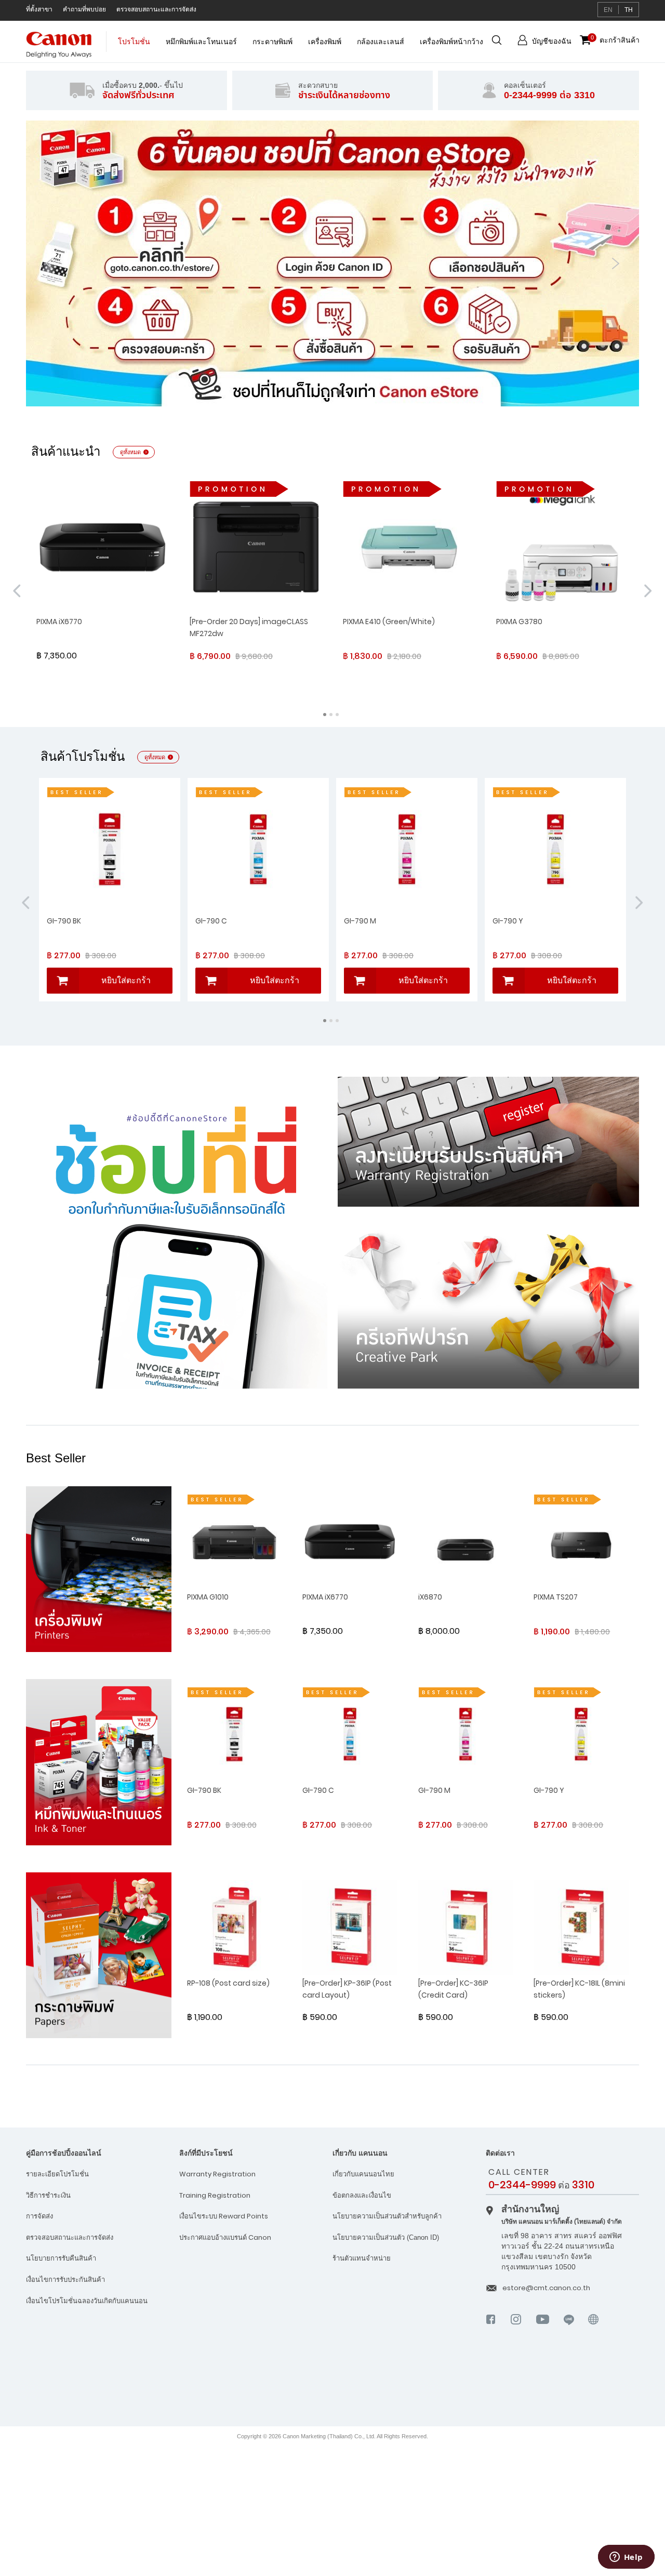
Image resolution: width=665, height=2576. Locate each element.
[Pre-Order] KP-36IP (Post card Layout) (347, 1989)
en (608, 10)
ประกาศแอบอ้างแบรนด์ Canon (225, 2237)
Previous (49, 263)
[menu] (301, 47)
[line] (569, 2328)
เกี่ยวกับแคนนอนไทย (363, 2174)
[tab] (103, 2153)
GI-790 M (360, 921)
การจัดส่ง (39, 2216)
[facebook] (491, 2328)
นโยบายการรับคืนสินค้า (61, 2258)
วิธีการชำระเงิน (48, 2195)
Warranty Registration (217, 2174)
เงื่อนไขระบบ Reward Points (224, 2216)
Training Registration (215, 2195)
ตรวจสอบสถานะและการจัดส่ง (156, 9)
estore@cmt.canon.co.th (546, 2288)
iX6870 (430, 1597)
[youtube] (543, 2328)
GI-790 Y (508, 921)
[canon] (594, 2333)
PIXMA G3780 (519, 622)
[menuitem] (134, 47)
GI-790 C (211, 921)
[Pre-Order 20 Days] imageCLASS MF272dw (249, 628)
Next (616, 263)
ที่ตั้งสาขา (39, 9)
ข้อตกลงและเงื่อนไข (362, 2195)
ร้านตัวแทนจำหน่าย (362, 2258)
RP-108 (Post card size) (228, 1983)
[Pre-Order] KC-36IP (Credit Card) (453, 1989)
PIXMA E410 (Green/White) (389, 622)
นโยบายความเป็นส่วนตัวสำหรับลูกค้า (387, 2216)
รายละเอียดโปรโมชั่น (57, 2174)
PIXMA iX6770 (59, 622)
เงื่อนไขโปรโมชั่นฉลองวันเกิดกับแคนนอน (87, 2301)
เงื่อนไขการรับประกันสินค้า (65, 2280)
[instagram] (516, 2328)
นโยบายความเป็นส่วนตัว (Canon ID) (386, 2237)
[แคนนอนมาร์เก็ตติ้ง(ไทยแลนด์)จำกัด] (575, 2384)
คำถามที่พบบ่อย (84, 9)
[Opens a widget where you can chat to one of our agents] (626, 2558)
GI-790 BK (64, 921)
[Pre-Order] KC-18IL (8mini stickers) (579, 1989)
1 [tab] (326, 392)
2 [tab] (339, 392)
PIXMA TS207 (556, 1597)
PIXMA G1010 (208, 1597)
